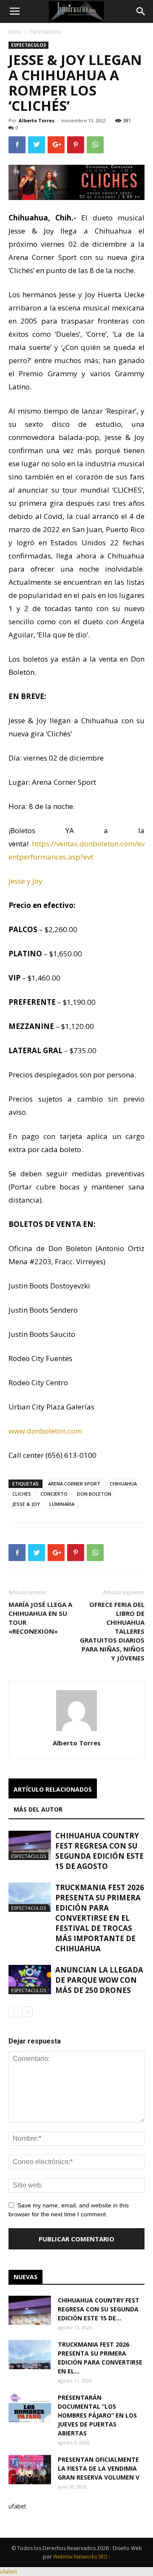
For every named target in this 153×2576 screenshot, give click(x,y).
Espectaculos (45, 32)
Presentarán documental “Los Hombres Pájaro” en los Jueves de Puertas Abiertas (97, 2415)
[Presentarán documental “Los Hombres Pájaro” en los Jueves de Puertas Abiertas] (30, 2408)
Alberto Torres (37, 120)
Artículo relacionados (53, 1789)
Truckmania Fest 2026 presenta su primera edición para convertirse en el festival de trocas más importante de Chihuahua (100, 1918)
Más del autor (38, 1809)
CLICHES (22, 1494)
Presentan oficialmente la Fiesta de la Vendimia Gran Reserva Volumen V (99, 2468)
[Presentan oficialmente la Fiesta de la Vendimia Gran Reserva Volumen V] (30, 2470)
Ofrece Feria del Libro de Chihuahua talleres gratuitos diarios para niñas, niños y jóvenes (112, 1631)
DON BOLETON (94, 1494)
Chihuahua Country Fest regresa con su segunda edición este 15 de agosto (99, 1851)
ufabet (17, 2506)
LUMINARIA (62, 1504)
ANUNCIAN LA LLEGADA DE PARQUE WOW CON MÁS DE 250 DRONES (99, 1980)
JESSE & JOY (26, 1504)
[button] (141, 11)
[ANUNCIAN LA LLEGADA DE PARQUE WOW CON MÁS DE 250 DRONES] (30, 1980)
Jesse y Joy (25, 881)
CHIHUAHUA (123, 1484)
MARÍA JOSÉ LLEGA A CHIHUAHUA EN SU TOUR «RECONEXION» (40, 1618)
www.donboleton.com (45, 1431)
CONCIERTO (54, 1494)
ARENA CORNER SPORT (74, 1484)
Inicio (15, 32)
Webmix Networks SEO (80, 2557)
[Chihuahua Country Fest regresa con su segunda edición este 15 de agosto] (30, 1845)
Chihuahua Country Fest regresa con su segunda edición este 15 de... (99, 2309)
